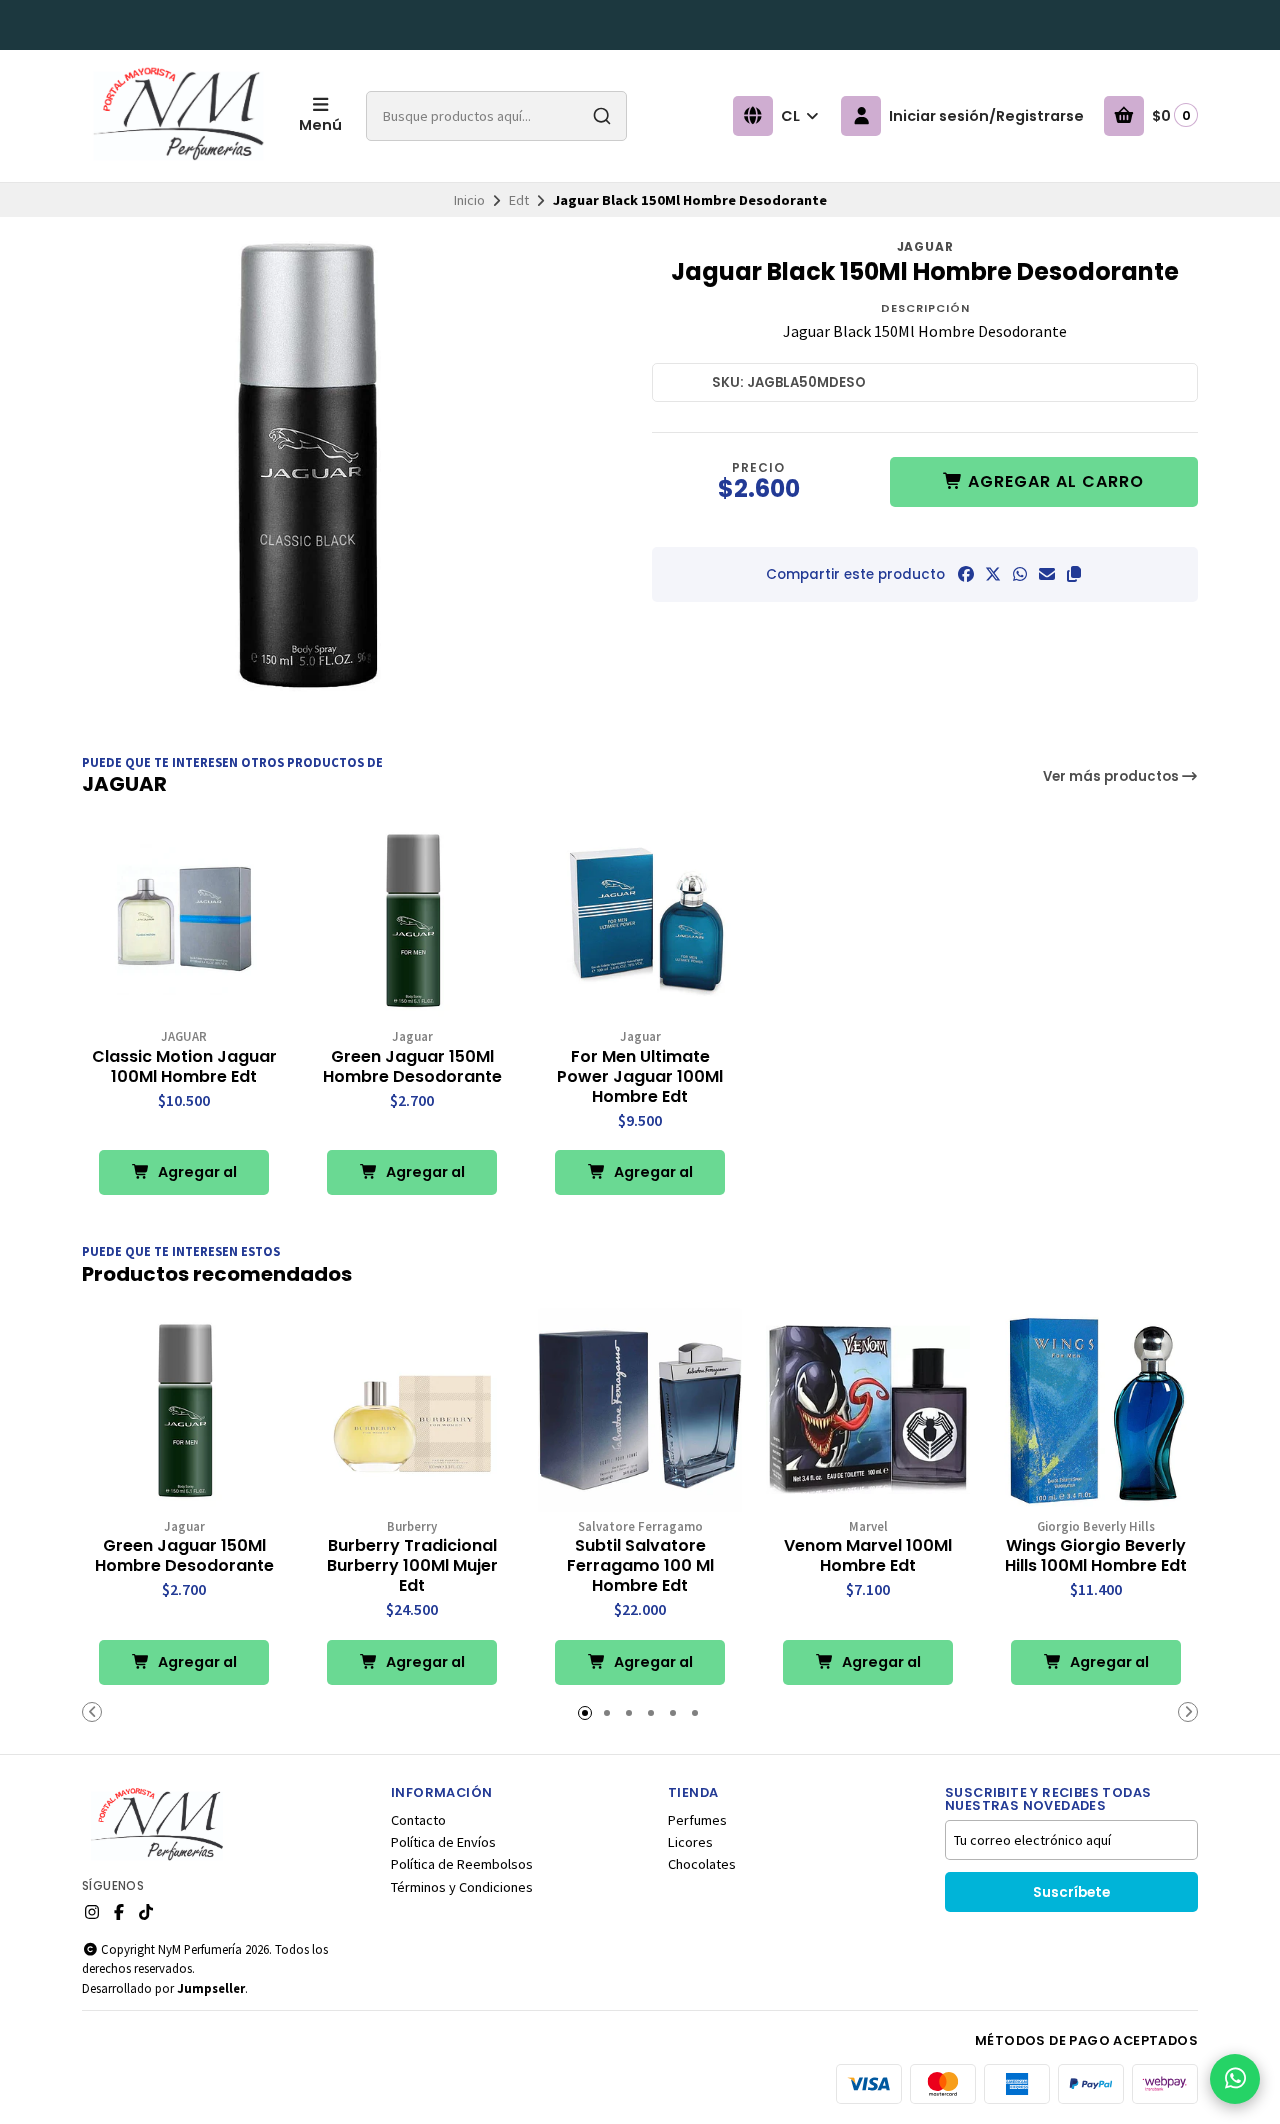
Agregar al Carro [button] (196, 1178)
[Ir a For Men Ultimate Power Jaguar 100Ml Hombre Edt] (640, 920)
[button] (1074, 574)
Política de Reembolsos (462, 1864)
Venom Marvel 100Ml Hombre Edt (868, 1556)
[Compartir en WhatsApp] (1020, 574)
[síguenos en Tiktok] (146, 1912)
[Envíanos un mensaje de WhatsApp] (1235, 2079)
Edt (519, 200)
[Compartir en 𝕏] (993, 574)
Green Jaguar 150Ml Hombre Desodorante (412, 1067)
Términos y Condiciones (462, 1887)
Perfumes (697, 1820)
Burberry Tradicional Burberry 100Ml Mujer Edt (412, 1566)
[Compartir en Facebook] (966, 574)
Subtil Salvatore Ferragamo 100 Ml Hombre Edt (640, 1566)
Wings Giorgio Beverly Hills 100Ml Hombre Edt (1096, 1556)
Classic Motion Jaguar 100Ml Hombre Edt (184, 1067)
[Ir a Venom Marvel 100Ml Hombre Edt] (868, 1410)
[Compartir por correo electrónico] (1047, 574)
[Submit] (602, 116)
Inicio (469, 200)
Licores (690, 1842)
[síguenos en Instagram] (92, 1912)
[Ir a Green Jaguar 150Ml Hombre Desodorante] (412, 920)
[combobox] (496, 116)
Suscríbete (1071, 1892)
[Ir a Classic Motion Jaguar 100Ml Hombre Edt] (184, 920)
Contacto (418, 1820)
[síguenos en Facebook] (119, 1912)
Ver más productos (1112, 776)
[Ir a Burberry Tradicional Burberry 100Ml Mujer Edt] (412, 1410)
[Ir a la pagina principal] (178, 116)
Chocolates (702, 1864)
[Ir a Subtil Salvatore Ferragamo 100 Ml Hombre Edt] (640, 1410)
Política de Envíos (443, 1842)
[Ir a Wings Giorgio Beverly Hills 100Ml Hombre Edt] (1096, 1410)
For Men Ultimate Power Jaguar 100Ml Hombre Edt (640, 1077)
